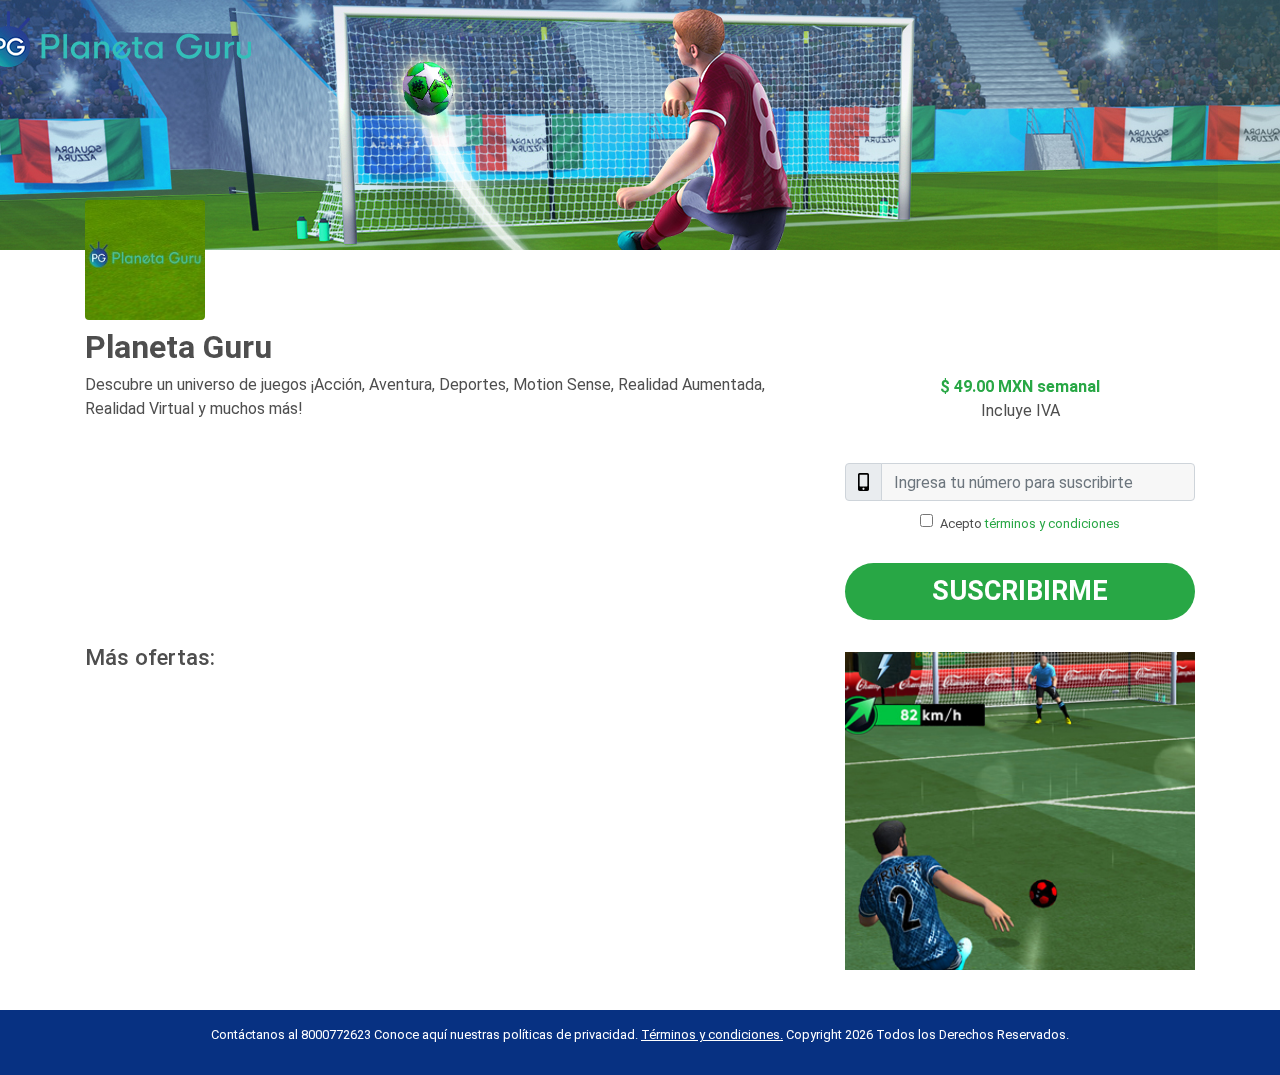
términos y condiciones (1052, 523)
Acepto (1030, 523)
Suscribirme (1020, 591)
